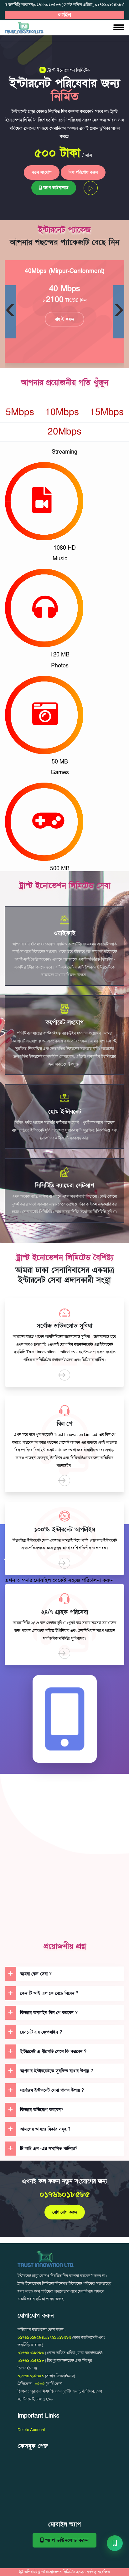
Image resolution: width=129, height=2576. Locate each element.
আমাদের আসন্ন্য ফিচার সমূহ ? (45, 2129)
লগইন (65, 15)
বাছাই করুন (64, 319)
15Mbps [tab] (107, 412)
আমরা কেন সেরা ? (36, 1974)
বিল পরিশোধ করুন (83, 172)
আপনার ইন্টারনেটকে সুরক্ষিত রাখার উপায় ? (57, 2071)
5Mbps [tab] (20, 412)
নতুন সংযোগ (42, 172)
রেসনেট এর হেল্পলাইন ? (41, 2032)
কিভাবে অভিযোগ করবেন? (42, 2110)
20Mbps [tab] (64, 432)
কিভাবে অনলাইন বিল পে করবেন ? (49, 2013)
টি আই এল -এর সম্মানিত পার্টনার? (49, 2149)
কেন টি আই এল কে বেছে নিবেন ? (49, 1993)
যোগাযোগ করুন (65, 2212)
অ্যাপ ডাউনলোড (55, 188)
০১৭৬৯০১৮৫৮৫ (65, 2195)
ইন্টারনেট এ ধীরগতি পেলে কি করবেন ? (53, 2052)
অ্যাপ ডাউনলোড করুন (66, 2540)
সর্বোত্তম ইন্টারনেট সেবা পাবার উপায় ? (52, 2090)
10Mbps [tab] (62, 412)
